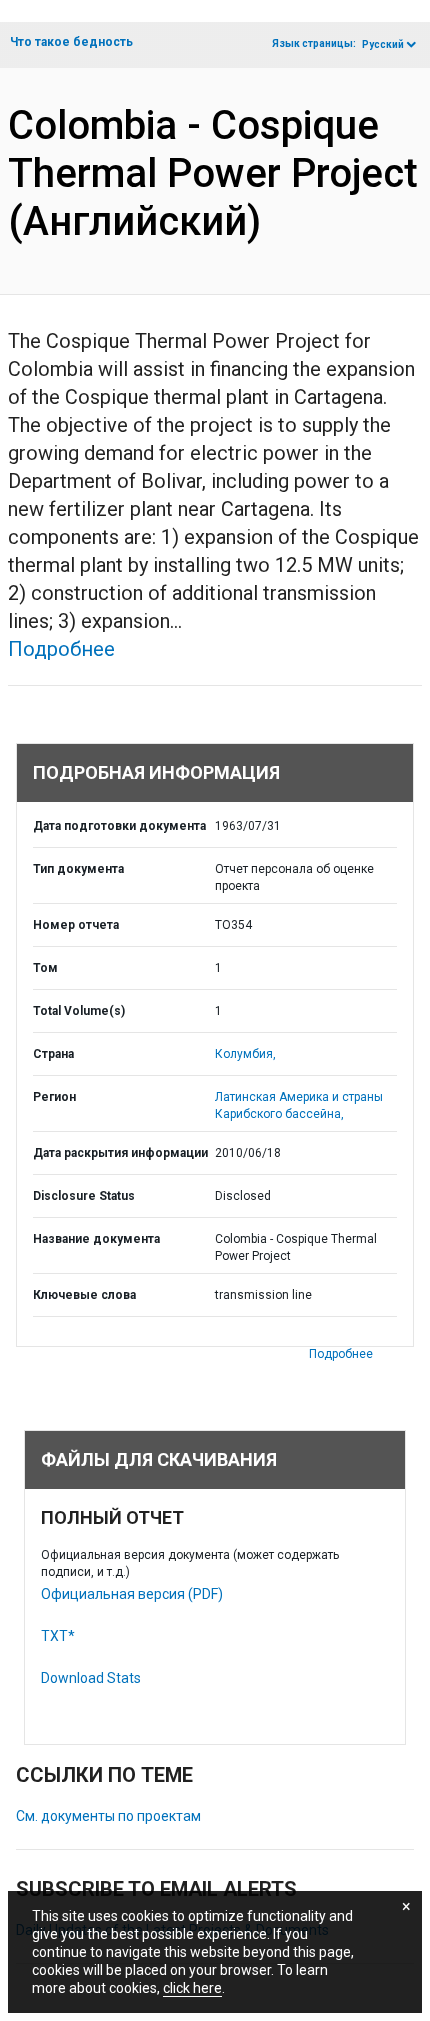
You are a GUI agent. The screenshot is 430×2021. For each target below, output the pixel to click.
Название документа (96, 1239)
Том (45, 968)
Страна (53, 1054)
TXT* (58, 1636)
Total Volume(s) (79, 1011)
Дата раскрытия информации (120, 1153)
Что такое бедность (71, 42)
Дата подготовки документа (119, 826)
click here (192, 1988)
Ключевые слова (84, 1295)
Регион (54, 1097)
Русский (383, 44)
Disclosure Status (84, 1196)
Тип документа (78, 869)
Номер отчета (76, 925)
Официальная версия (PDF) (132, 1594)
